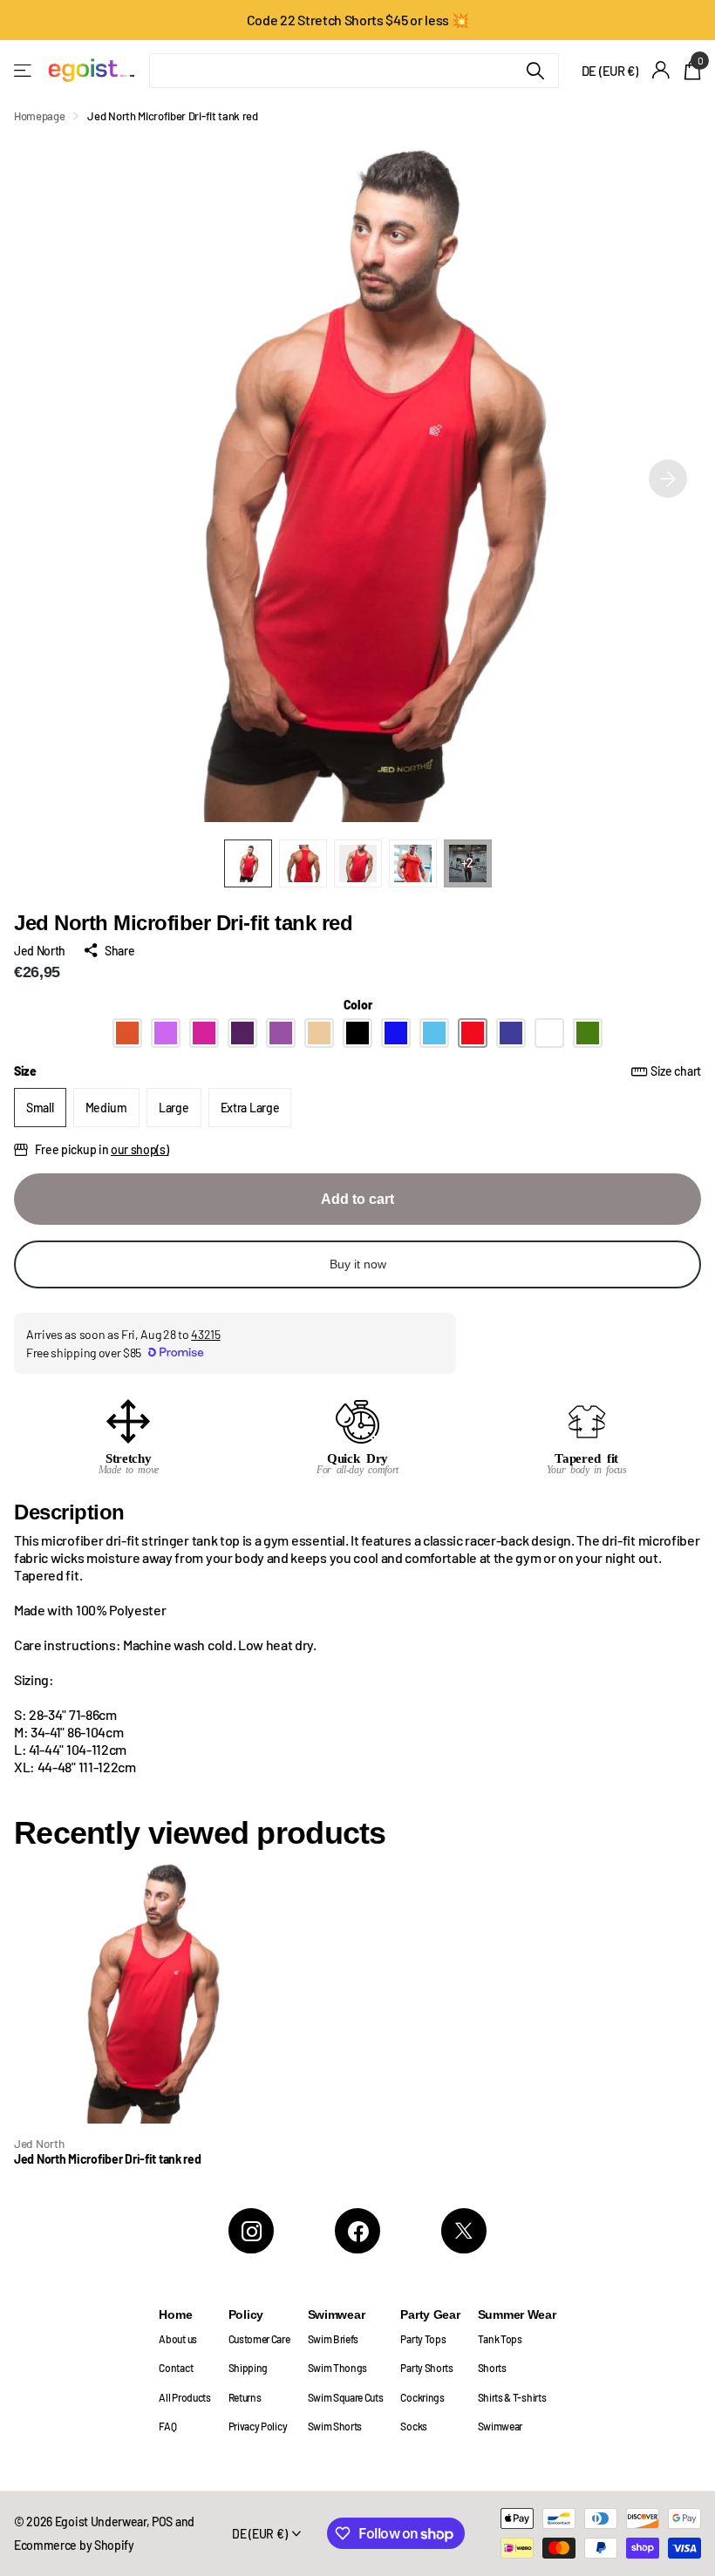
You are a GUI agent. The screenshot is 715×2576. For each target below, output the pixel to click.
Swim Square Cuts (346, 2397)
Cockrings (422, 2397)
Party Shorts (426, 2368)
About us (177, 2339)
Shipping (248, 2368)
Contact (176, 2368)
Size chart (676, 1071)
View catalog (24, 70)
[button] (668, 479)
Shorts (492, 2368)
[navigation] (248, 863)
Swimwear (337, 2314)
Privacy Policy (258, 2426)
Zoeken (535, 71)
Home (175, 2314)
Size (357, 1071)
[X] (464, 2231)
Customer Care (259, 2339)
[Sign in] (661, 70)
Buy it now (358, 1264)
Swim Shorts (335, 2426)
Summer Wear (517, 2314)
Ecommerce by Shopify (74, 2545)
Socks (413, 2426)
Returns (245, 2397)
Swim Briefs (334, 2339)
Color (358, 1005)
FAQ (167, 2426)
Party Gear (430, 2314)
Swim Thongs (338, 2368)
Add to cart (357, 1199)
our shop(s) (140, 1149)
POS (162, 2522)
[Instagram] (251, 2231)
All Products (184, 2397)
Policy (246, 2314)
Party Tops (423, 2339)
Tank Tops (500, 2339)
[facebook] (357, 2231)
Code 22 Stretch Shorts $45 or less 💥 (358, 20)
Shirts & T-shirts (512, 2397)
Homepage (39, 116)
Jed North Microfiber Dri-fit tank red (108, 2159)
